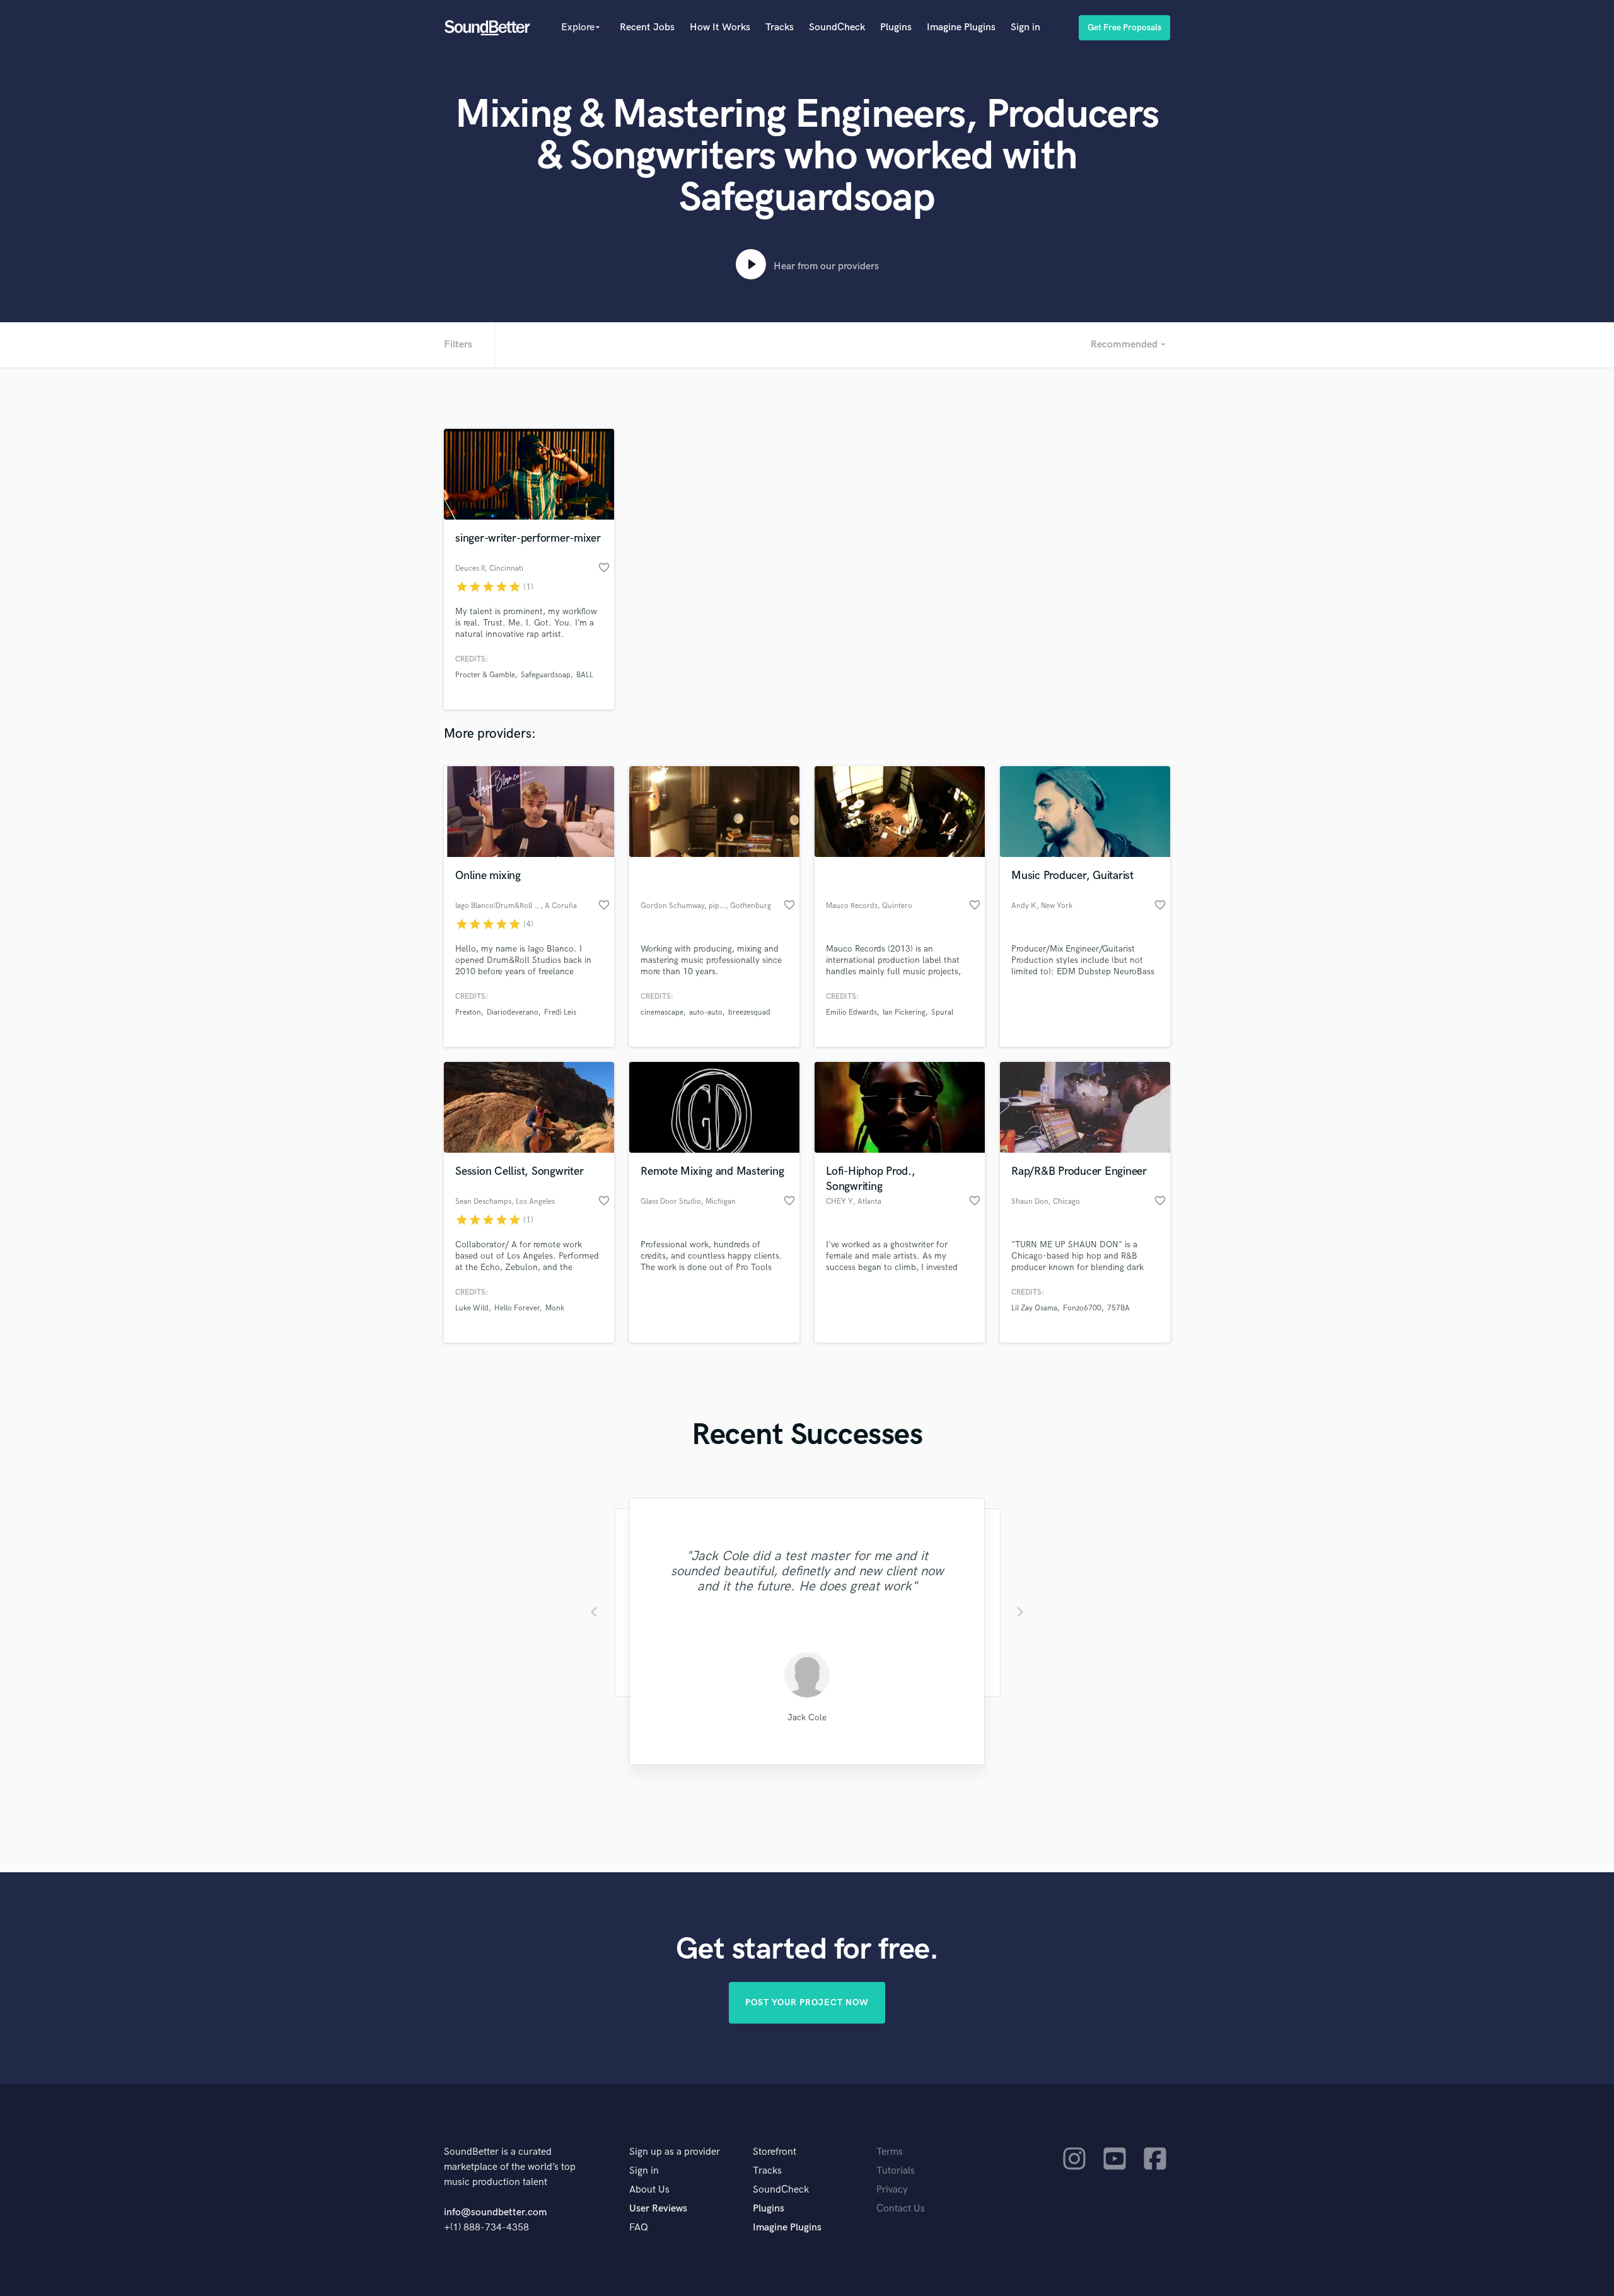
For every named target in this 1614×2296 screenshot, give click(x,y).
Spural (942, 1012)
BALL (585, 675)
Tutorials (896, 2171)
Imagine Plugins (961, 27)
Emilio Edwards (851, 1012)
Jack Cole (807, 1717)
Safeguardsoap (546, 675)
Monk (555, 1308)
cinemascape (662, 1012)
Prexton (468, 1012)
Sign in (1025, 27)
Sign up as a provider (675, 2152)
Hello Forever (517, 1308)
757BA (1118, 1308)
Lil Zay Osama (1034, 1308)
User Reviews (658, 2209)
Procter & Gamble (485, 675)
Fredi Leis (560, 1012)
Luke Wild (472, 1308)
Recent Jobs (647, 27)
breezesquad (749, 1012)
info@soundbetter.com (495, 2212)
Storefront (775, 2152)
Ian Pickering (904, 1012)
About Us (649, 2190)
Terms (890, 2152)
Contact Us (901, 2209)
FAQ (639, 2228)
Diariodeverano (513, 1012)
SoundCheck (837, 27)
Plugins (896, 27)
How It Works (720, 27)
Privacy (892, 2190)
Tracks (780, 27)
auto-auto (706, 1012)
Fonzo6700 (1082, 1308)
